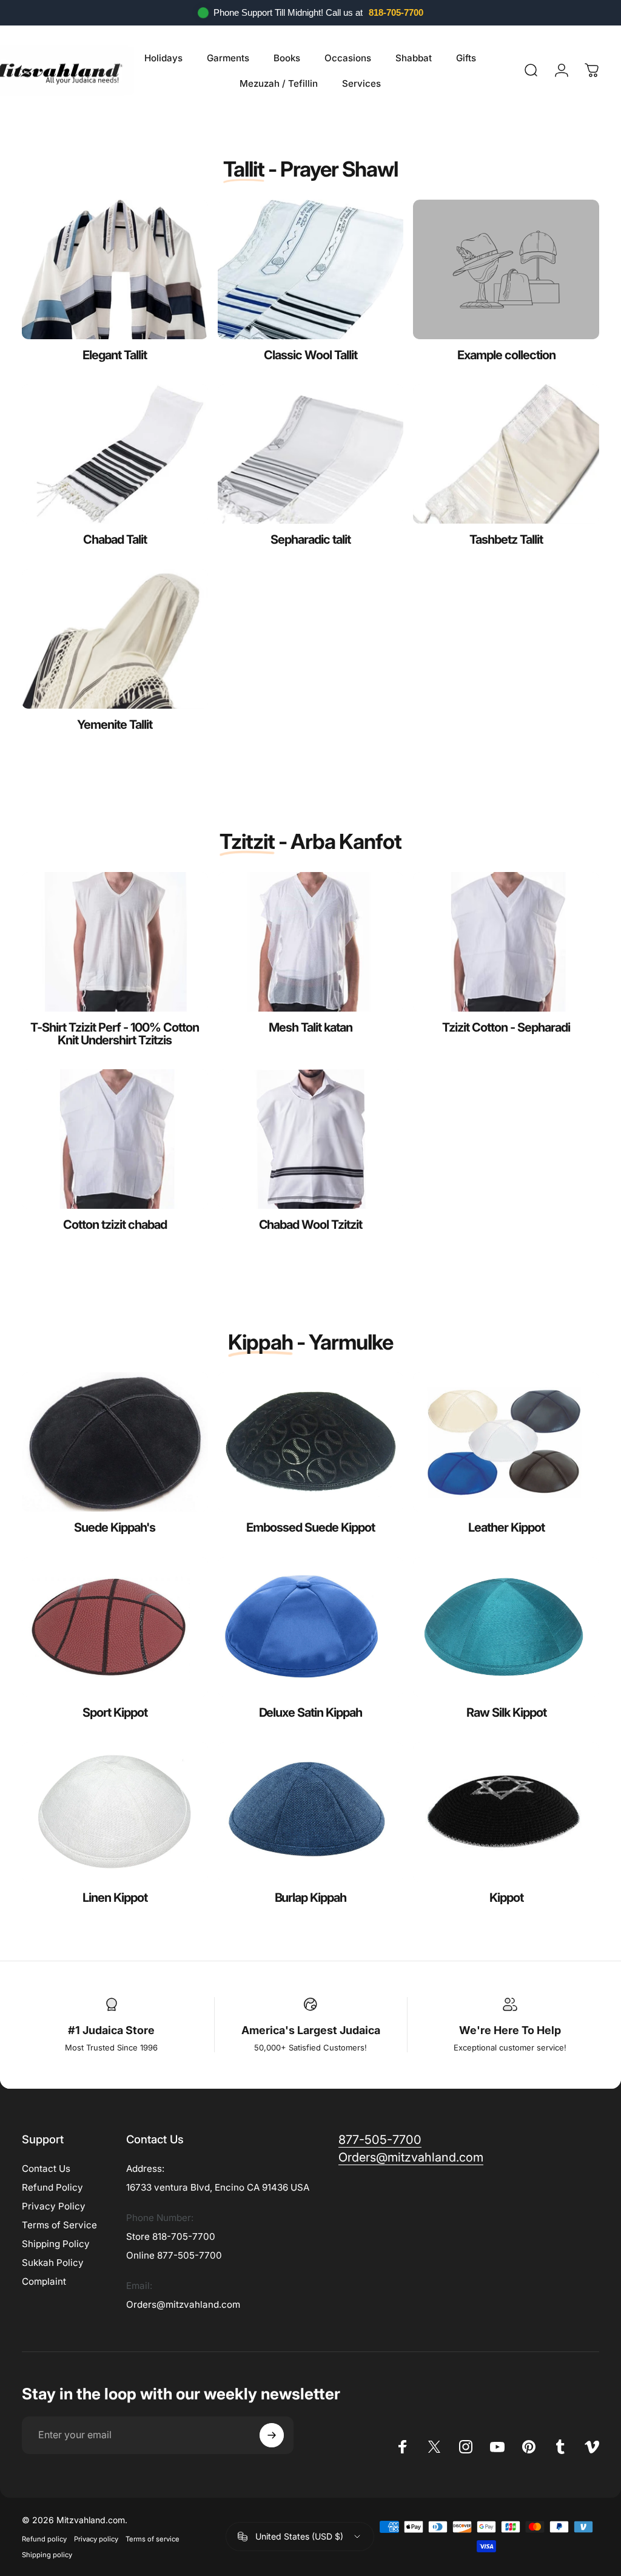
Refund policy (44, 2539)
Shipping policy (47, 2555)
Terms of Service (59, 2225)
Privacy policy (96, 2539)
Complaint (44, 2281)
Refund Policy (52, 2187)
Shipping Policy (56, 2244)
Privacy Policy (54, 2206)
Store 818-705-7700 (171, 2236)
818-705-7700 (396, 12)
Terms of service (153, 2539)
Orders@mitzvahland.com (183, 2304)
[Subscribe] (272, 2435)
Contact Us (46, 2169)
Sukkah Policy (53, 2263)
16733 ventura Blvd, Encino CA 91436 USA (218, 2187)
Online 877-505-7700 (174, 2255)
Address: (145, 2169)
